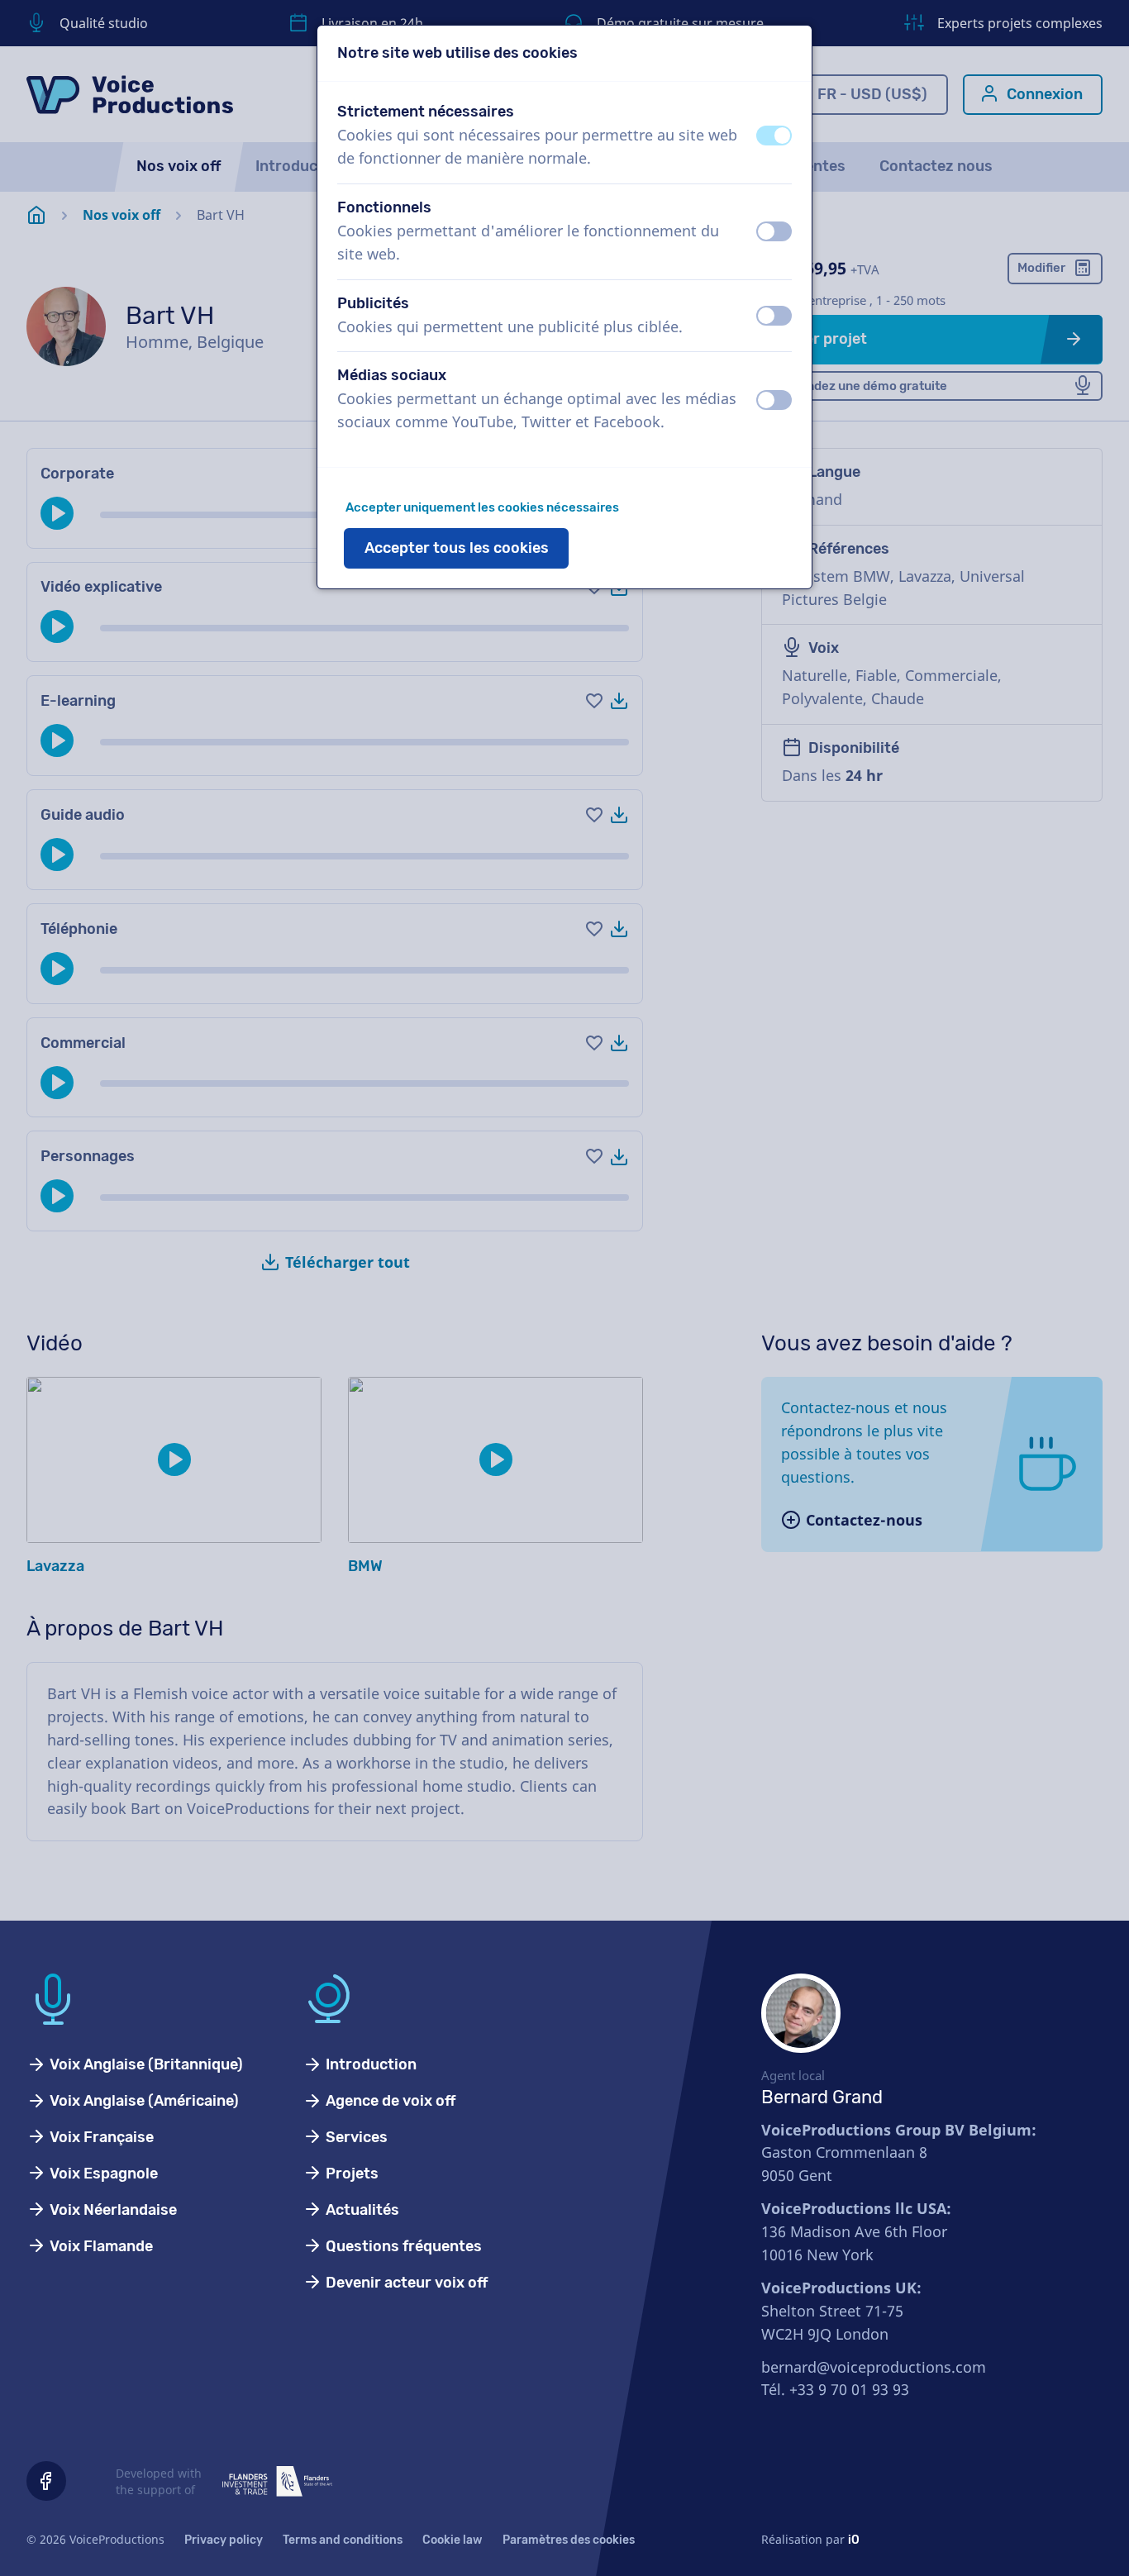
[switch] (774, 136)
